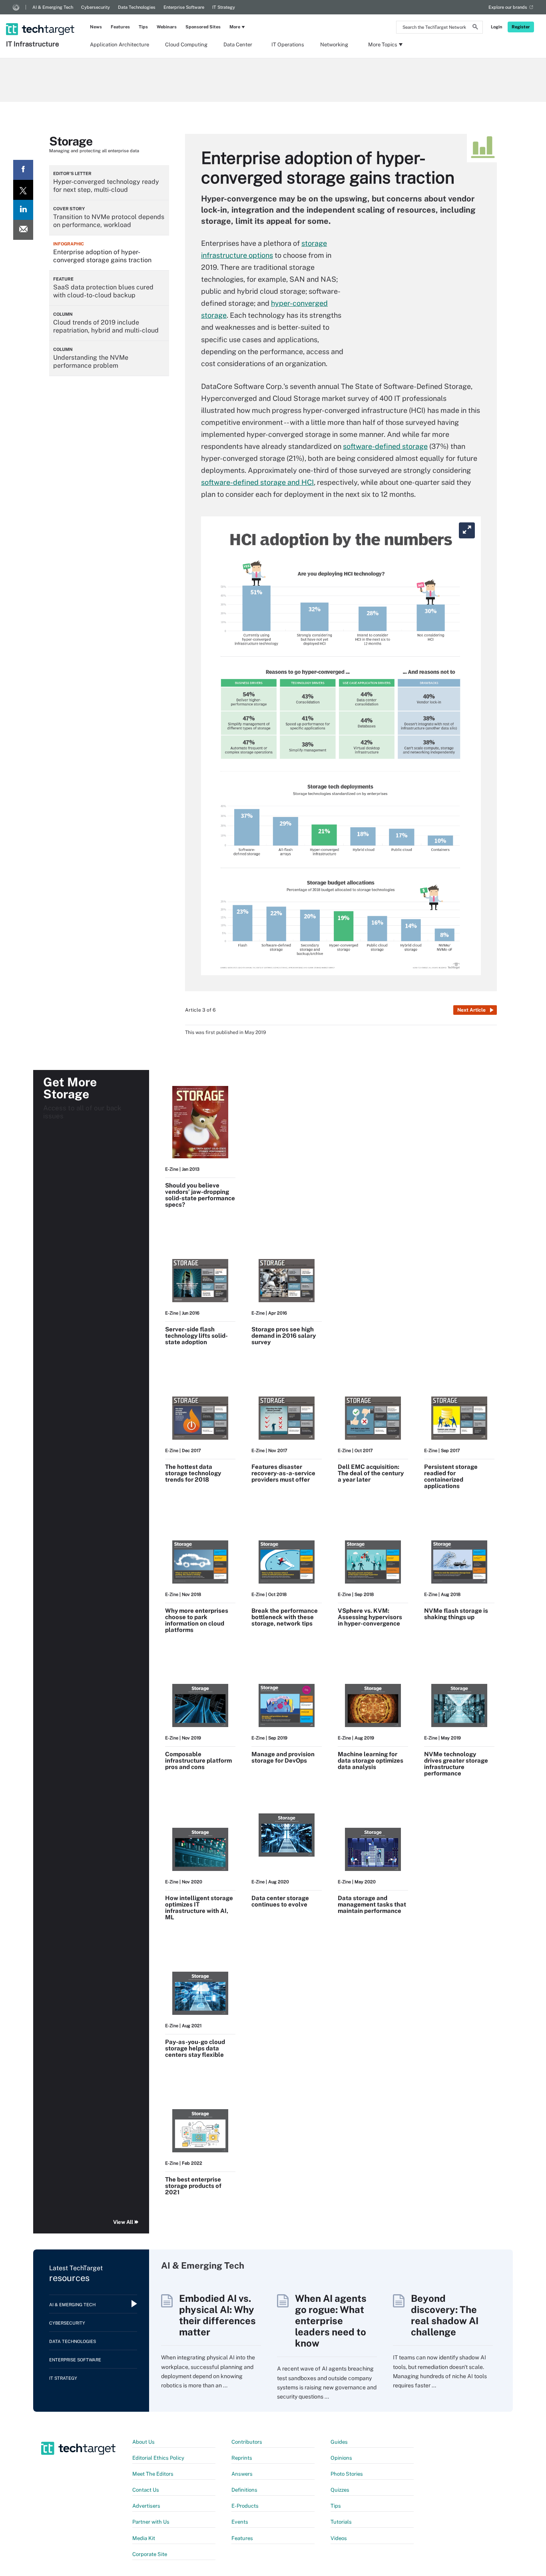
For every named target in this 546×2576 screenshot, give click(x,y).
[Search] (475, 28)
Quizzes (340, 2490)
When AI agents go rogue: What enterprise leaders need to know (331, 2321)
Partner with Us (151, 2522)
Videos (339, 2538)
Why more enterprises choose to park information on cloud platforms (197, 1620)
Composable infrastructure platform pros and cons (198, 1760)
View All (123, 2222)
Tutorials (341, 2522)
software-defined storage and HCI (257, 482)
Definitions (244, 2490)
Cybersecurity (96, 7)
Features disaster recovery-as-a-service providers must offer (283, 1473)
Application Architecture (120, 45)
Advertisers (146, 2506)
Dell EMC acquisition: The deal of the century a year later (371, 1473)
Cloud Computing (186, 45)
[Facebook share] (23, 170)
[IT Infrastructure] (41, 19)
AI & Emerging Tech (53, 7)
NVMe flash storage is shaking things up (456, 1614)
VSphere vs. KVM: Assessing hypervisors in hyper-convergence (370, 1617)
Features (120, 27)
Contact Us (146, 2490)
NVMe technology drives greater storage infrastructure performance (456, 1764)
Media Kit (144, 2538)
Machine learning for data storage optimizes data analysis (371, 1760)
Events (240, 2522)
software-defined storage (385, 446)
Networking (334, 45)
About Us (143, 2442)
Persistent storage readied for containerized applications (451, 1476)
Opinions (341, 2458)
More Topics (383, 45)
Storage (71, 141)
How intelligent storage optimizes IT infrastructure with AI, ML (199, 1908)
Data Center (238, 45)
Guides (339, 2442)
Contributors (247, 2442)
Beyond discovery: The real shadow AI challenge (445, 2315)
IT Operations (288, 45)
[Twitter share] (23, 190)
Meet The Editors (153, 2474)
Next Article (471, 1010)
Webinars (167, 27)
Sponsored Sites (203, 27)
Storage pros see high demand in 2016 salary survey (284, 1336)
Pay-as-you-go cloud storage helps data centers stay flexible (195, 2048)
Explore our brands (508, 7)
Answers (242, 2474)
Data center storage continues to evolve (280, 1901)
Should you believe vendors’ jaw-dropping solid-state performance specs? (200, 1195)
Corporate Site (150, 2554)
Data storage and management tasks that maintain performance (372, 1904)
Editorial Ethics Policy (158, 2458)
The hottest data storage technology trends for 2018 (193, 1473)
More (235, 27)
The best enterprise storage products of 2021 (193, 2186)
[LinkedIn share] (23, 210)
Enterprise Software (184, 7)
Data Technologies (137, 7)
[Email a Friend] (23, 230)
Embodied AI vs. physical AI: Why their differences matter (217, 2315)
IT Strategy (224, 7)
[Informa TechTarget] (16, 7)
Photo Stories (347, 2474)
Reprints (242, 2458)
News (96, 27)
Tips (143, 27)
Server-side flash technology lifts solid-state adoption (196, 1336)
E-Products (245, 2506)
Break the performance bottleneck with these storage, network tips (285, 1617)
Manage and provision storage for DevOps (283, 1757)
